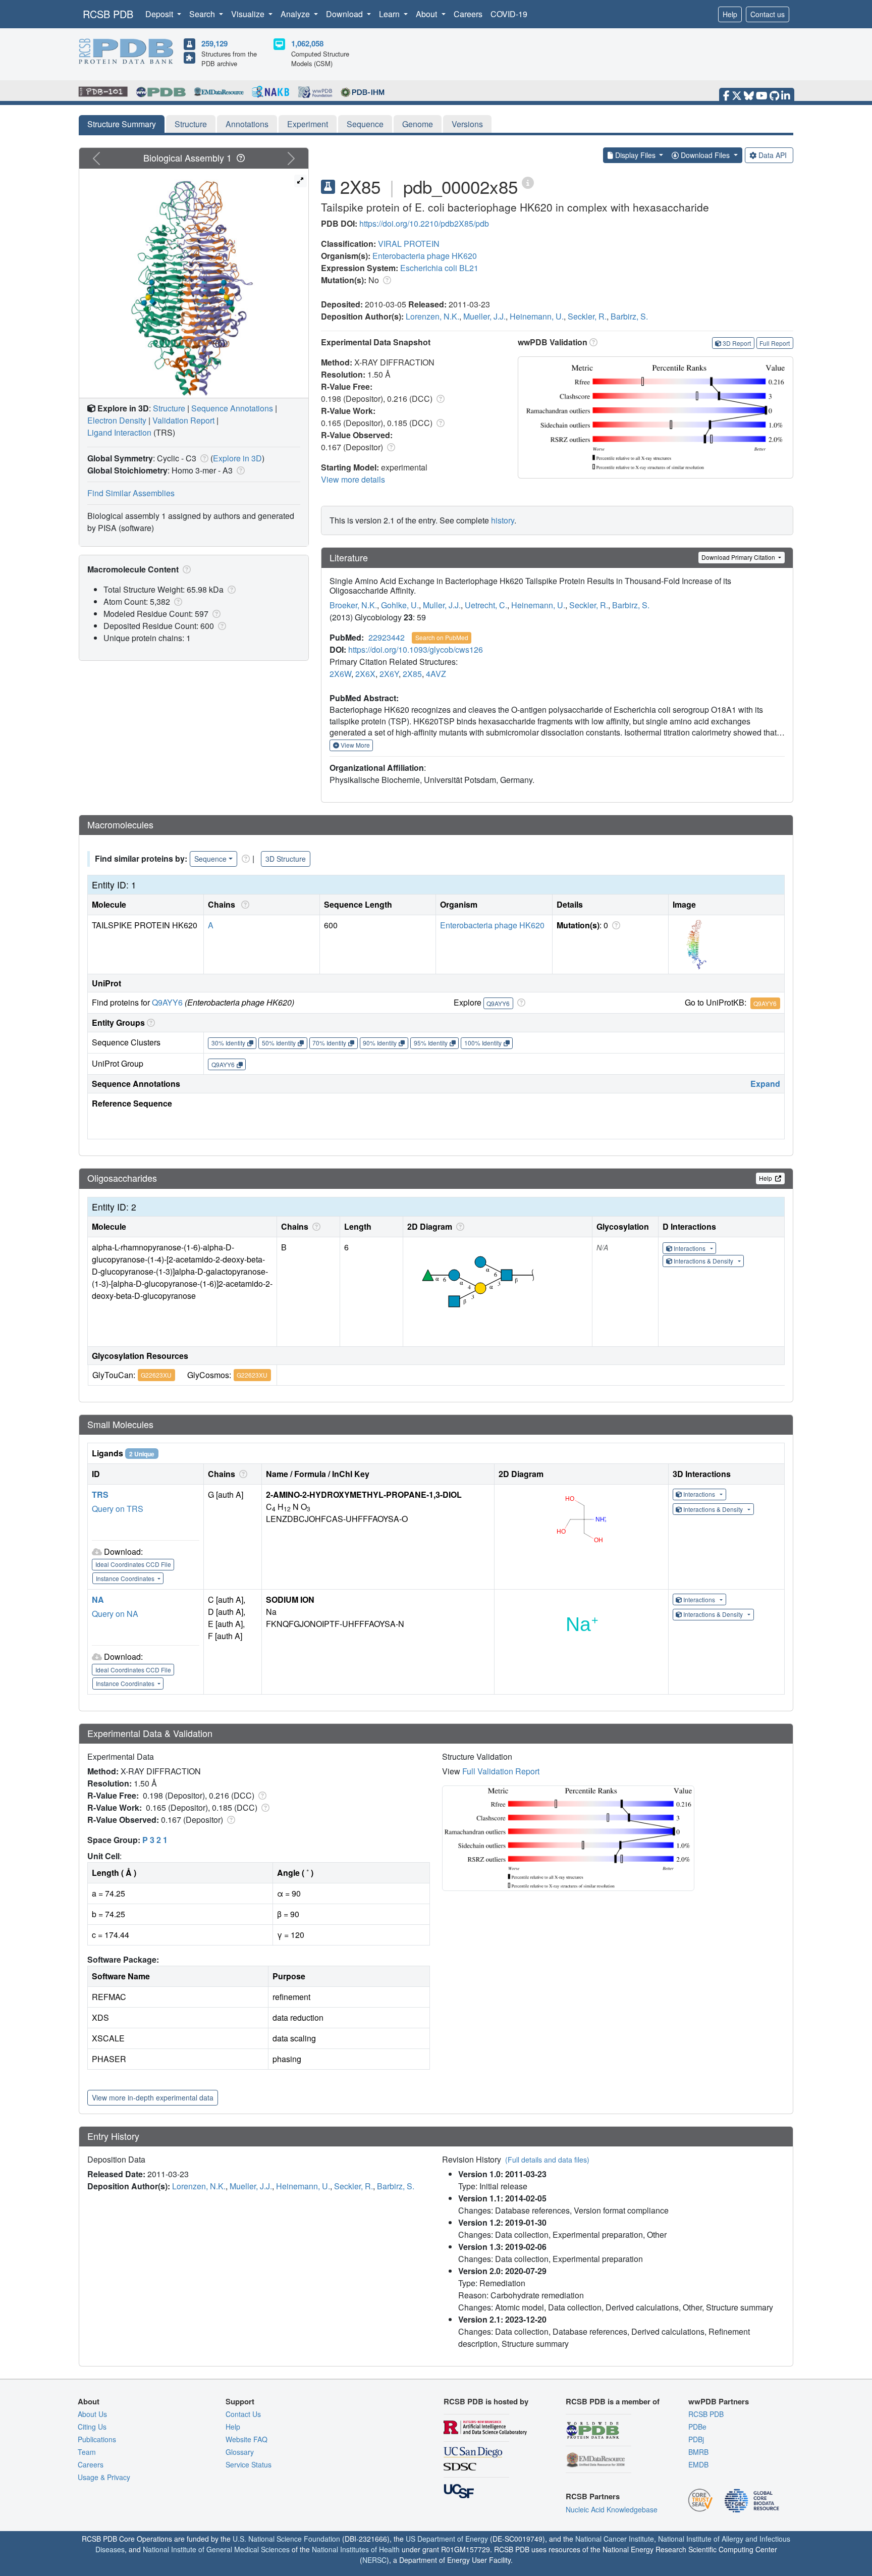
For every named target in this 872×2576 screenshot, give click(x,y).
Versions (467, 124)
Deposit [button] (160, 14)
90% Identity (380, 1043)
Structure (191, 124)
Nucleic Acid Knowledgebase (612, 2509)
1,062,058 (307, 43)
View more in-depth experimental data (153, 2097)
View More (355, 745)
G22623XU (156, 1375)
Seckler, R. (587, 316)
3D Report (737, 343)
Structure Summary (122, 124)
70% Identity (329, 1043)
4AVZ (436, 674)
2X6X (365, 674)
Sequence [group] (210, 859)
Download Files (705, 155)
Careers (468, 14)
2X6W (340, 674)
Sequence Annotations (232, 408)
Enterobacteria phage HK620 (425, 256)
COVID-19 (509, 14)
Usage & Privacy (104, 2477)
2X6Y (389, 674)
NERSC (374, 2560)
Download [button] (345, 14)
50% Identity (279, 1043)
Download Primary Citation (739, 557)
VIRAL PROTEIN (409, 244)
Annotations (247, 124)
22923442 (387, 637)
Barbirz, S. (629, 316)
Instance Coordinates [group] (126, 1578)
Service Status (249, 2464)
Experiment (308, 124)
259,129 (214, 43)
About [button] (427, 14)
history (503, 520)
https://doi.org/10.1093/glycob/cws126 (416, 649)
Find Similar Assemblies (131, 493)
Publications (97, 2439)
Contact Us (243, 2414)
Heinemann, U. (537, 316)
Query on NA (115, 1614)
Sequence (365, 124)
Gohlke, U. (400, 605)
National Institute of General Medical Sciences (216, 2549)
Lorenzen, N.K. (432, 316)
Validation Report (183, 420)
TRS (100, 1494)
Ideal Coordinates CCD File (133, 1564)
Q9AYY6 (167, 1002)
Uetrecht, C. (486, 605)
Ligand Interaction (119, 432)
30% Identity (228, 1043)
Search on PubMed (442, 637)
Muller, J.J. (442, 605)
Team (87, 2452)
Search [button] (203, 14)
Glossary (240, 2452)
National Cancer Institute (615, 2539)
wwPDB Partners (719, 2401)
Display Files (635, 155)
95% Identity (431, 1043)
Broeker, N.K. (353, 605)
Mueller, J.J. (484, 316)
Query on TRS (118, 1509)
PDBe (697, 2427)
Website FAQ (247, 2439)
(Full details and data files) (547, 2160)
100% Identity (483, 1043)
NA (98, 1599)
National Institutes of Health (356, 2549)
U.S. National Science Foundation (286, 2539)
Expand (765, 1084)
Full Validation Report (501, 1771)
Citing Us (92, 2427)
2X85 (412, 674)
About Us (92, 2414)
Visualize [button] (249, 14)
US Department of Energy (447, 2539)
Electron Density (117, 420)
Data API (773, 155)
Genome (418, 124)
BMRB (698, 2452)
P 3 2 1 (155, 1840)
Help (730, 14)
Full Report (775, 343)
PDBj (696, 2439)
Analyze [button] (296, 14)
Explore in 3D (237, 458)
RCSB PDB (108, 14)
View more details (353, 479)
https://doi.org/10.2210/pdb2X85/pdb (424, 223)
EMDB (698, 2464)
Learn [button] (390, 14)
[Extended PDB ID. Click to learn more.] (528, 182)
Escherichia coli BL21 (439, 268)
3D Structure (286, 859)
